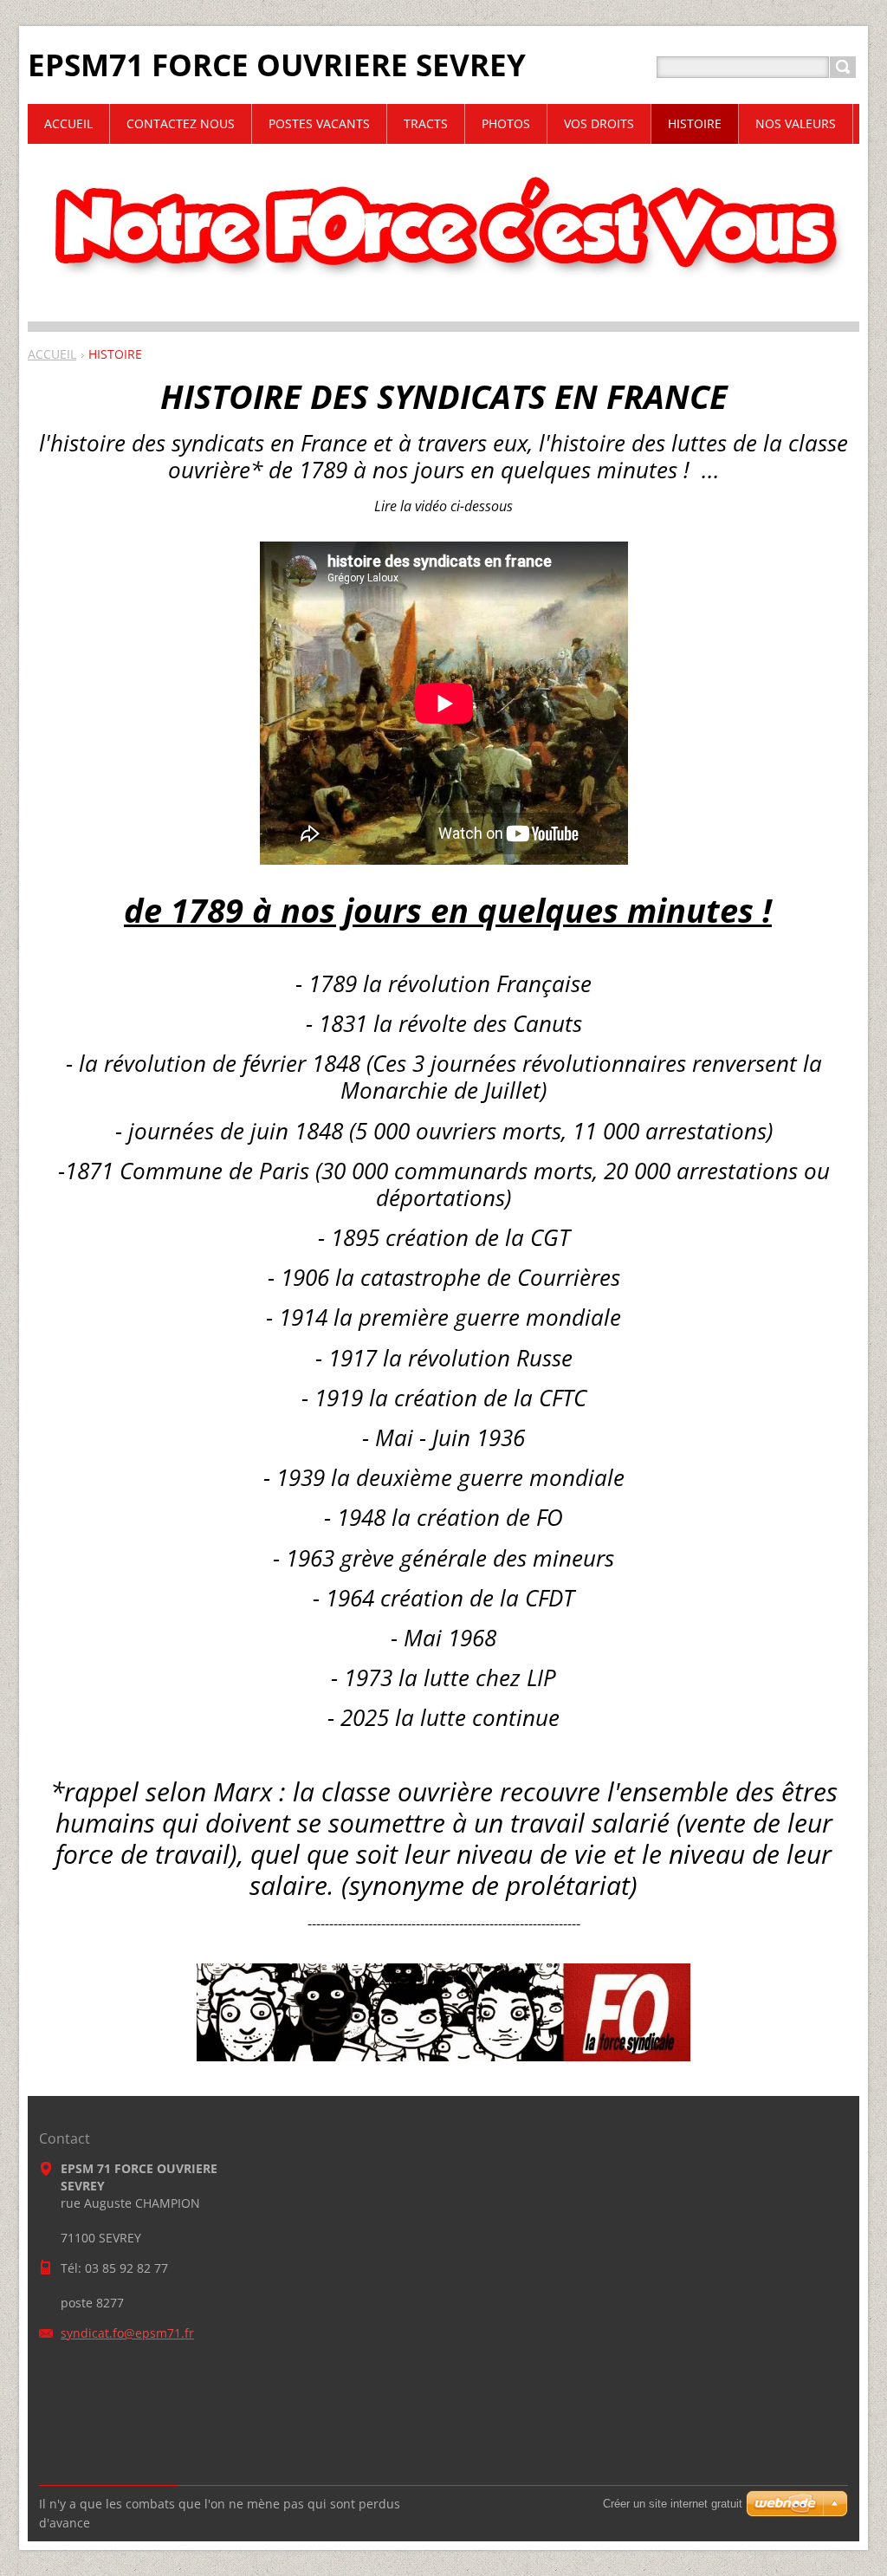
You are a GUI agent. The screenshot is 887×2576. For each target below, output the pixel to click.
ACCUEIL (52, 354)
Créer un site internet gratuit (673, 2504)
